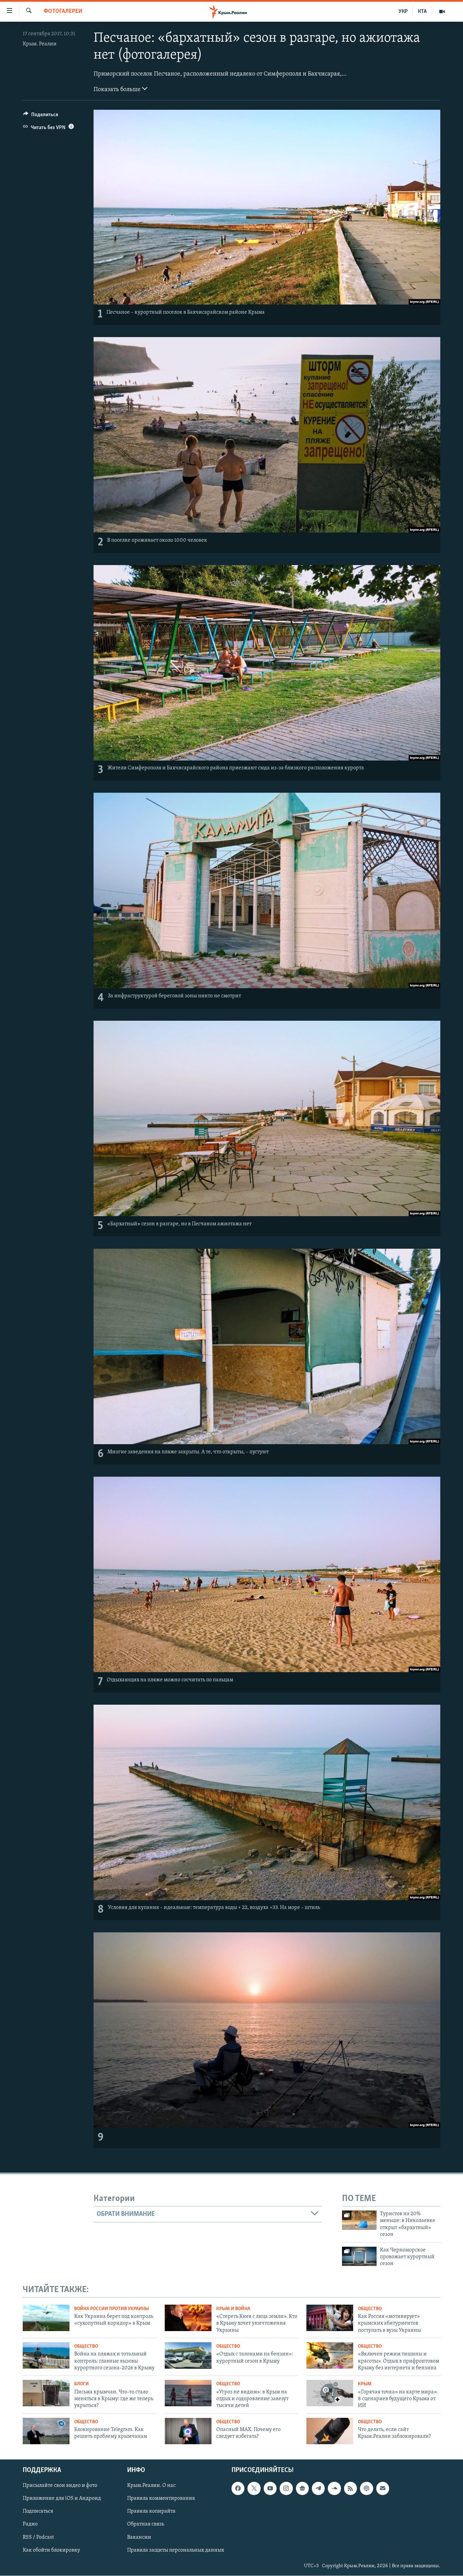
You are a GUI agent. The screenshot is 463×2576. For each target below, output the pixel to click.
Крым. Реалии (40, 44)
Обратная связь (146, 2525)
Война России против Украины (112, 2309)
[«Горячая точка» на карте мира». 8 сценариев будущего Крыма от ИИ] (330, 2393)
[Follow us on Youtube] (270, 2489)
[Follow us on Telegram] (318, 2489)
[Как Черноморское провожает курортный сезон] (359, 2256)
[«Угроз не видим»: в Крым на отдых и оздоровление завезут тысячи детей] (188, 2393)
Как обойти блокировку (51, 2550)
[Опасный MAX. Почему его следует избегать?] (188, 2431)
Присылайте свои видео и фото (60, 2486)
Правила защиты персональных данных (176, 2550)
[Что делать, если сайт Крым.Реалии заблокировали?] (330, 2431)
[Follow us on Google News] (302, 2489)
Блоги (82, 2384)
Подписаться (38, 2512)
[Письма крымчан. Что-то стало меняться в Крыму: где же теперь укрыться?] (46, 2393)
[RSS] (350, 2489)
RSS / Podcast (38, 2537)
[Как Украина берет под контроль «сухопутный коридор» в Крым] (46, 2318)
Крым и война (233, 2309)
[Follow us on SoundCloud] (334, 2489)
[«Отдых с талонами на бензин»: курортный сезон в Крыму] (188, 2355)
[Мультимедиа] (442, 12)
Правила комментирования (161, 2499)
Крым (365, 2384)
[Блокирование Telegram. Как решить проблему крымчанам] (46, 2431)
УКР (403, 12)
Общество (370, 2309)
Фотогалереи (63, 12)
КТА (422, 12)
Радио (30, 2525)
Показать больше (118, 90)
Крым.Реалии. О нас (151, 2486)
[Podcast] (366, 2489)
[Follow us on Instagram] (286, 2489)
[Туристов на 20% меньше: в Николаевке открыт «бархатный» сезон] (359, 2220)
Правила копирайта (151, 2512)
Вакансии (139, 2537)
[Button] (41, 116)
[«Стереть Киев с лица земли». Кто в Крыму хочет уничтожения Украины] (188, 2318)
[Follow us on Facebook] (238, 2489)
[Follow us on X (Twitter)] (254, 2489)
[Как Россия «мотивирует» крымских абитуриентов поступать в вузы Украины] (330, 2318)
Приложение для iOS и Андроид (62, 2499)
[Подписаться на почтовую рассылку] (383, 2489)
